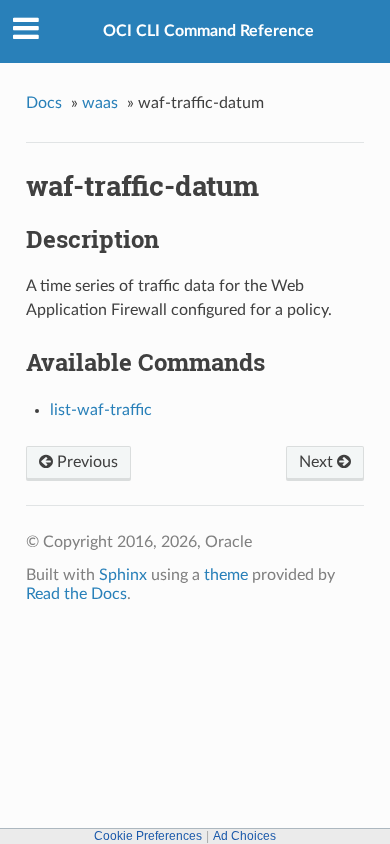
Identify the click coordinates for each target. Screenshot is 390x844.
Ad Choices (244, 836)
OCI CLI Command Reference (208, 31)
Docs (44, 103)
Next (318, 462)
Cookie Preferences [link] (148, 836)
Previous (85, 462)
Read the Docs (76, 594)
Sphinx (123, 575)
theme (226, 575)
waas (100, 103)
